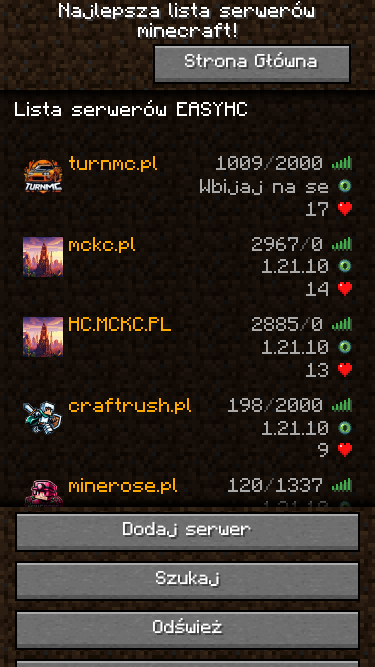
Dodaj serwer (187, 530)
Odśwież (188, 628)
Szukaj (188, 579)
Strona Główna (252, 62)
